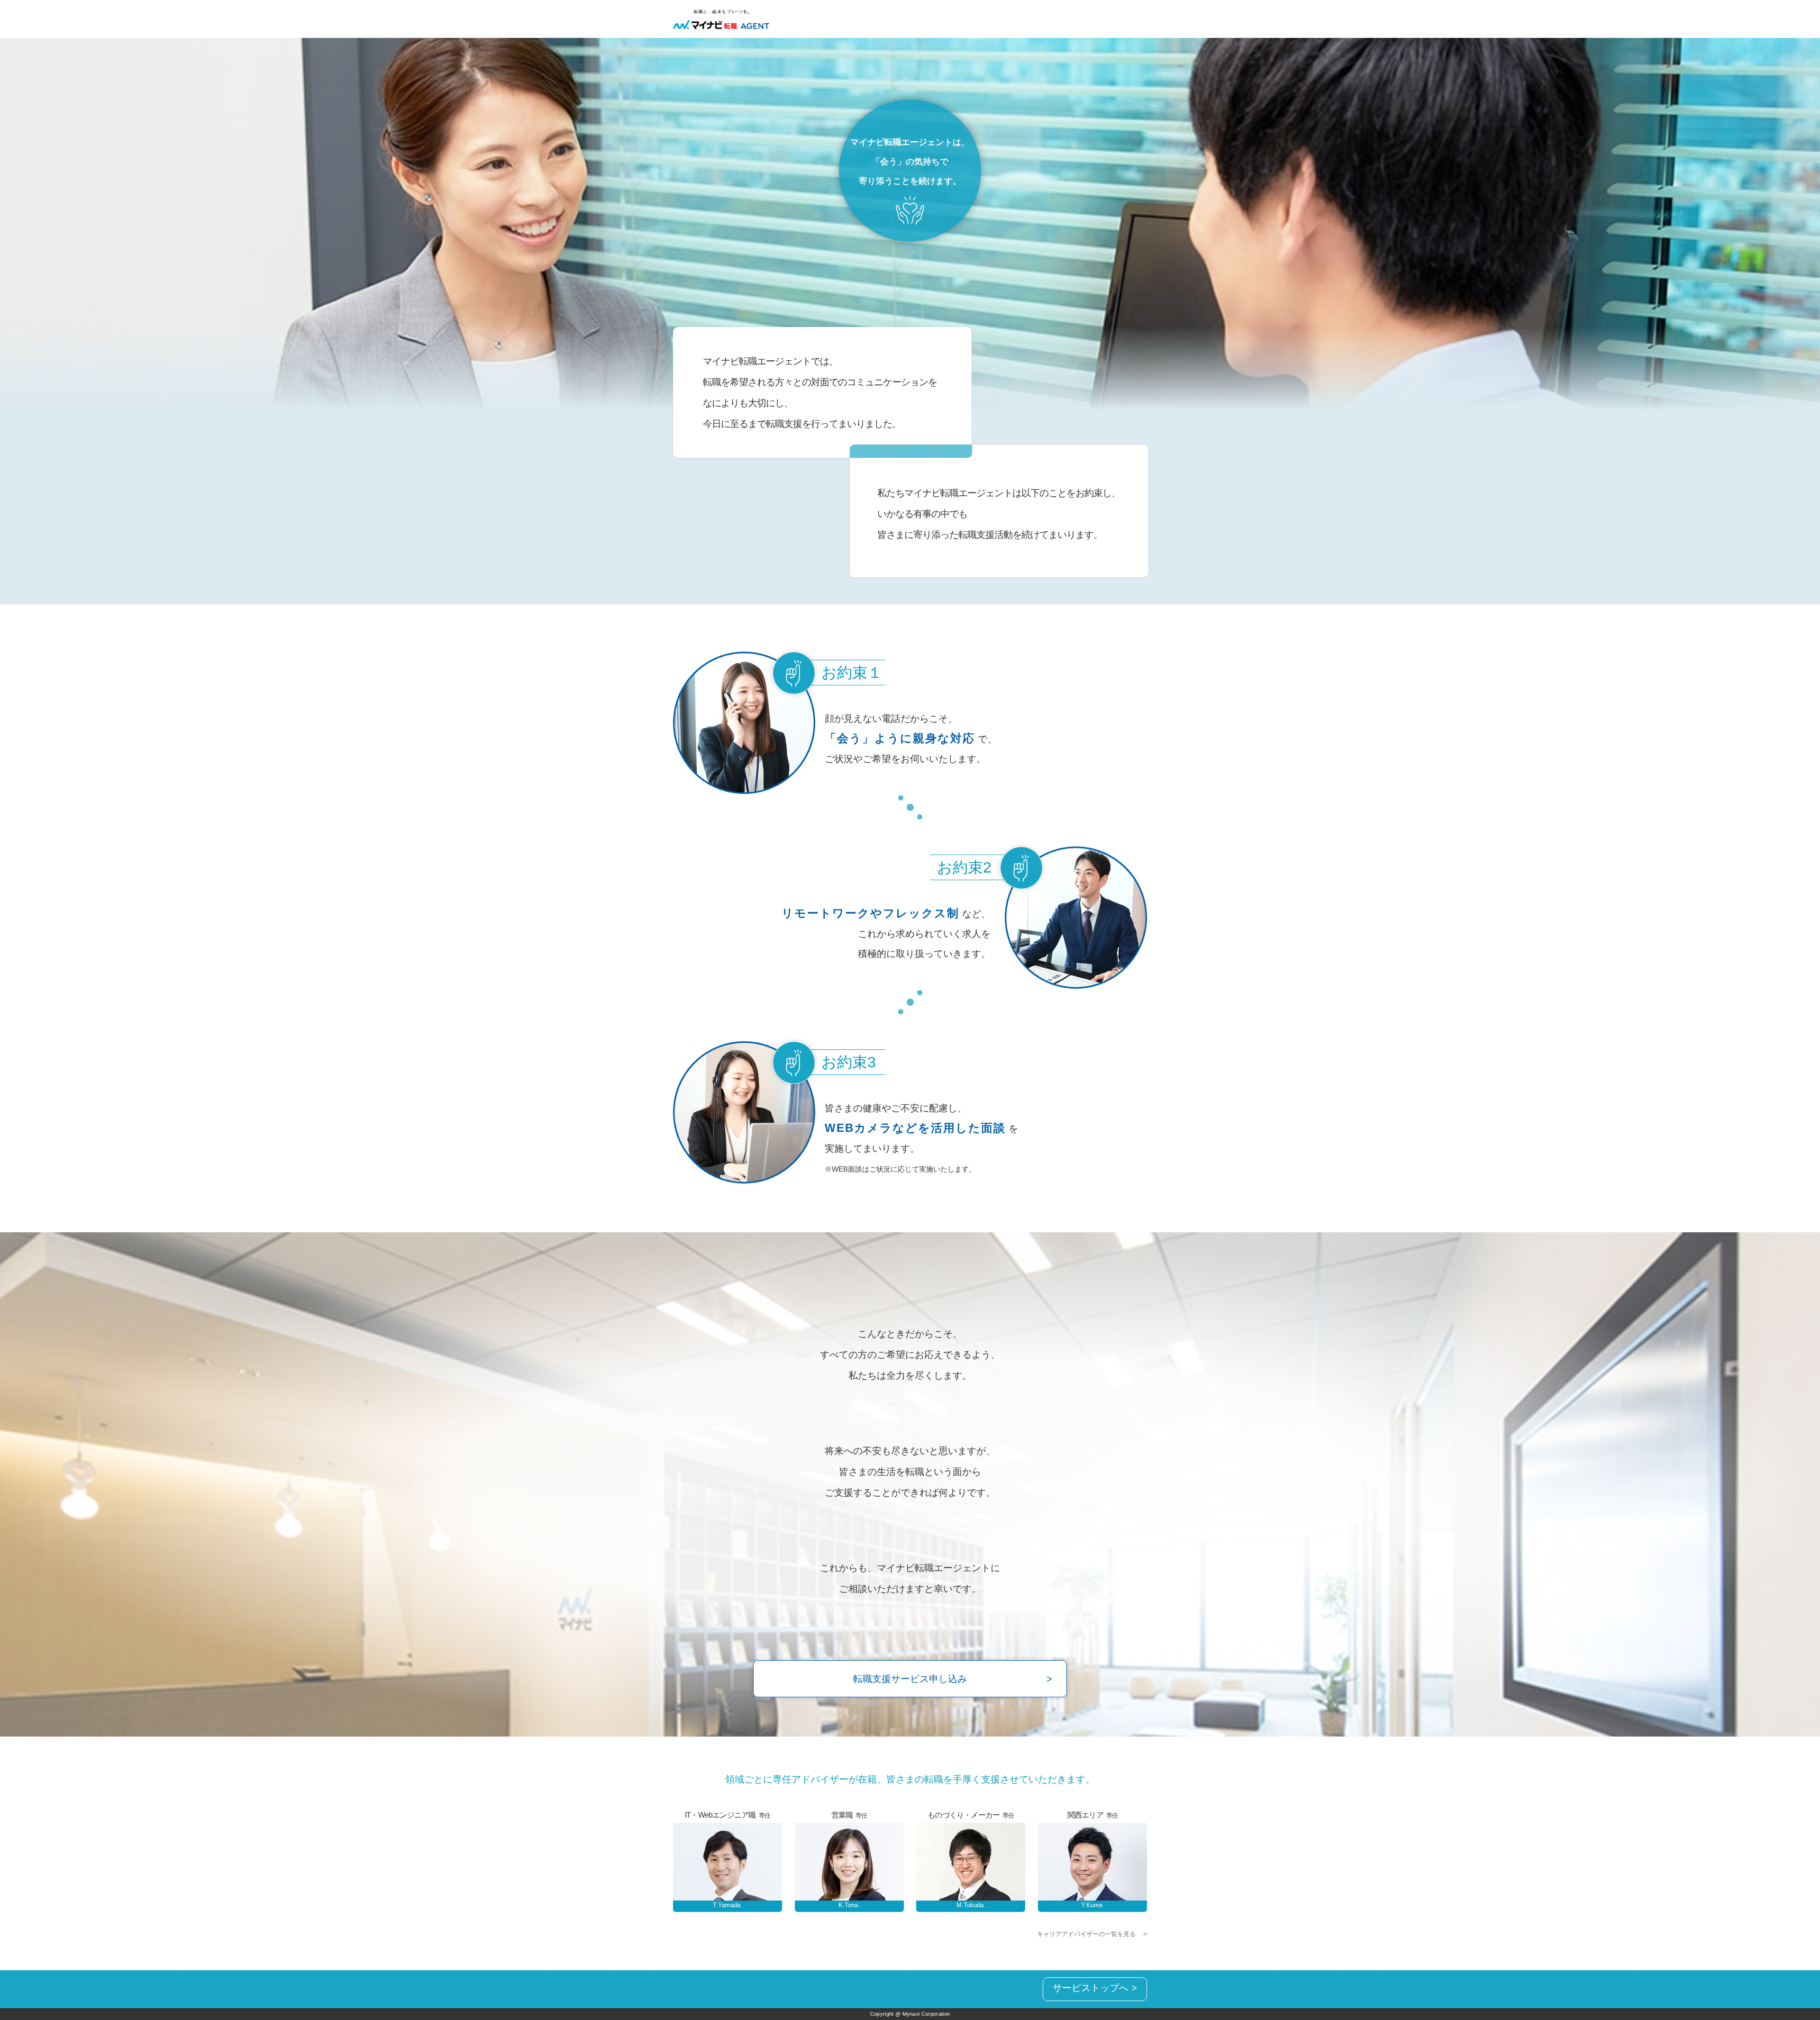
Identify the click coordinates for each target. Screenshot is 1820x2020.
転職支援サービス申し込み (910, 1679)
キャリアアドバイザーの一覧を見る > (1092, 1934)
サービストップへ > (1095, 1988)
